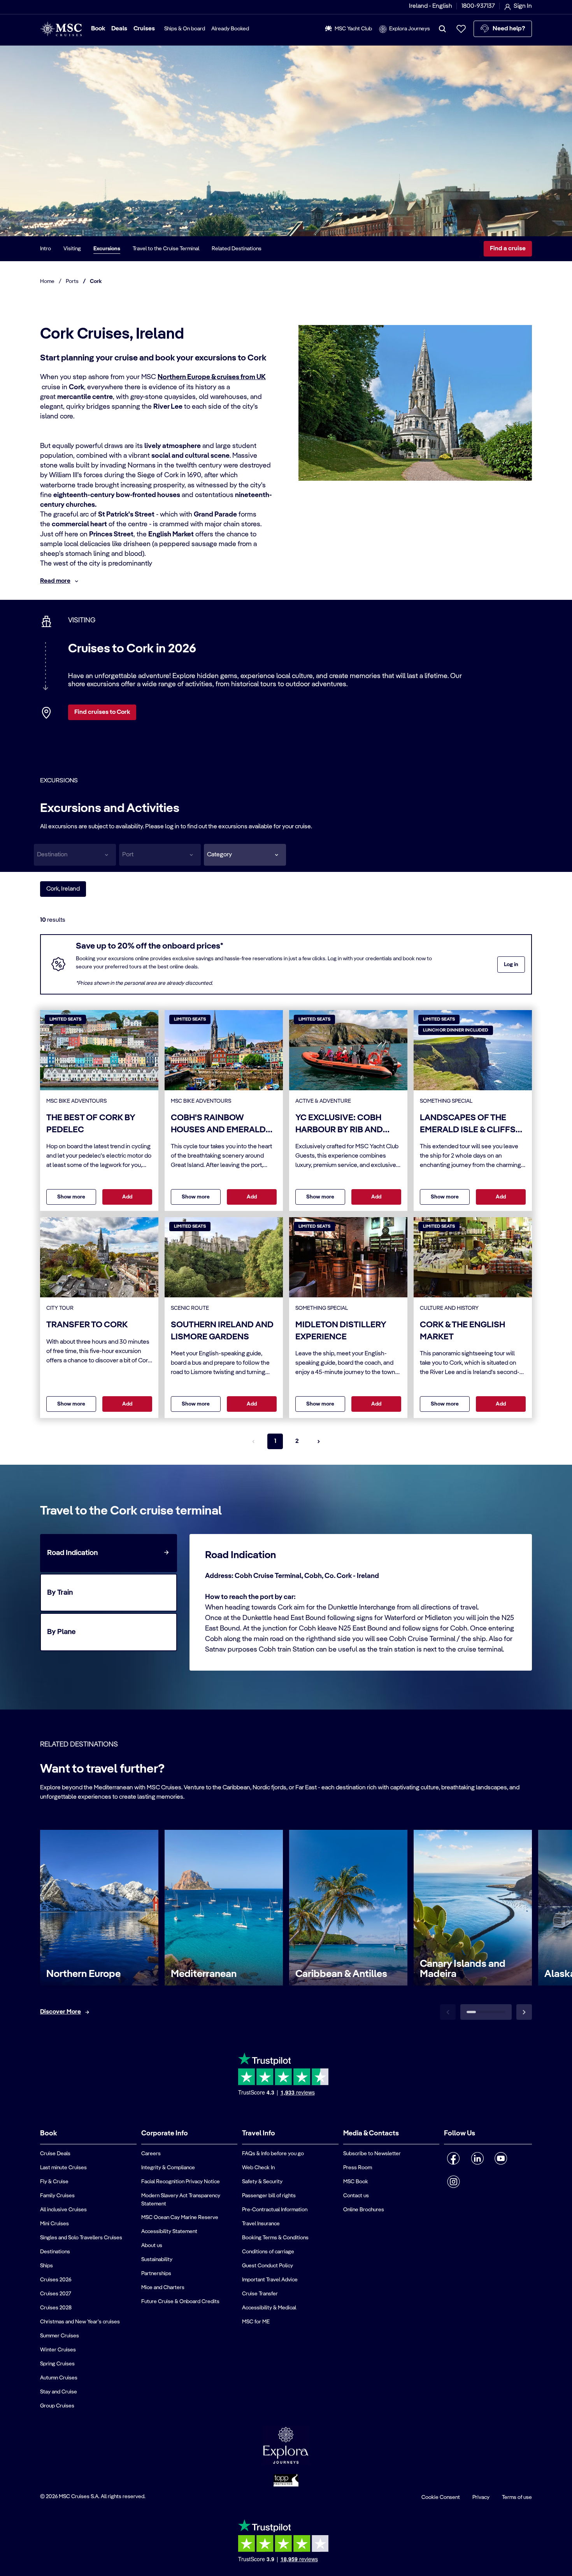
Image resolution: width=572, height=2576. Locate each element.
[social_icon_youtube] (501, 2158)
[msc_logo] (61, 29)
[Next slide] (524, 2012)
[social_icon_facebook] (454, 2158)
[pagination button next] (319, 1441)
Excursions (107, 249)
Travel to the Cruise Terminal (166, 249)
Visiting (72, 249)
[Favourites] (461, 29)
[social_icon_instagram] (454, 2182)
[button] (245, 855)
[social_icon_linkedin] (477, 2158)
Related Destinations (237, 249)
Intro (46, 249)
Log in (511, 965)
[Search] (442, 29)
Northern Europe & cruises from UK (212, 377)
